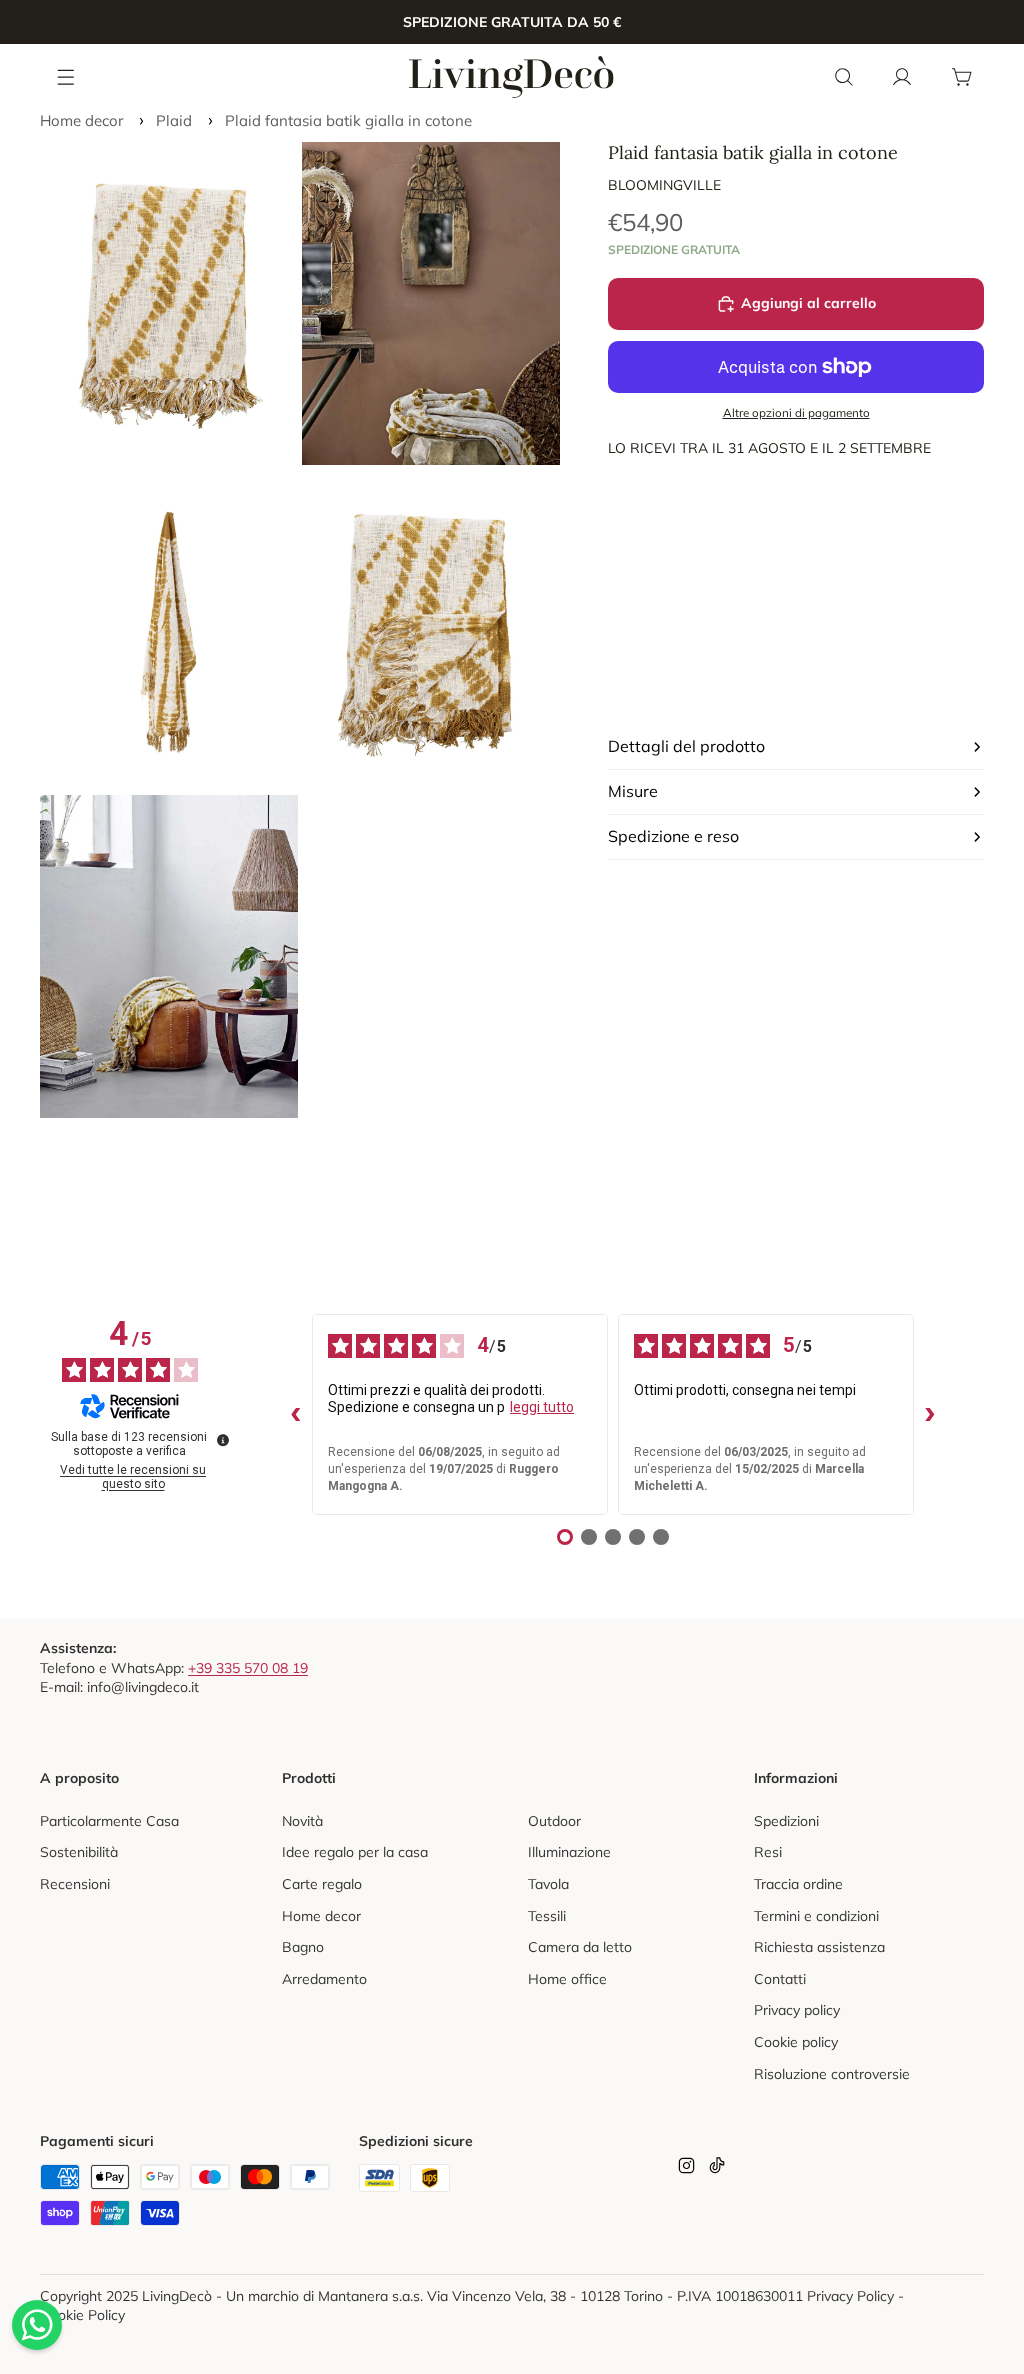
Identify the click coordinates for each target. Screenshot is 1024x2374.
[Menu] (67, 76)
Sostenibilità (79, 1852)
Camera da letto (580, 1947)
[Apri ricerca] (844, 77)
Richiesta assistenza (819, 1947)
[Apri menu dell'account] (902, 77)
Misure (633, 791)
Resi (768, 1852)
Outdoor (554, 1821)
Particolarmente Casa (109, 1821)
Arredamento (324, 1979)
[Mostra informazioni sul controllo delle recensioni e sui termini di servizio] (223, 1440)
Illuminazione (569, 1852)
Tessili (547, 1916)
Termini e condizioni (816, 1916)
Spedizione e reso (673, 836)
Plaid (174, 120)
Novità (302, 1821)
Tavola (548, 1884)
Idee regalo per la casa (355, 1852)
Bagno (303, 1947)
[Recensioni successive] (930, 1414)
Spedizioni (786, 1821)
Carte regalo (322, 1884)
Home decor (81, 120)
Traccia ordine (798, 1884)
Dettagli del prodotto (686, 746)
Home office (567, 1979)
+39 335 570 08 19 (248, 1668)
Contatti (780, 1979)
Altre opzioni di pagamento (796, 412)
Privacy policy (797, 2010)
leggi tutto (542, 1407)
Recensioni (75, 1884)
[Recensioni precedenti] (296, 1414)
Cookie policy (796, 2042)
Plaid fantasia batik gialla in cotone (348, 120)
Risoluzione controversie (832, 2074)
